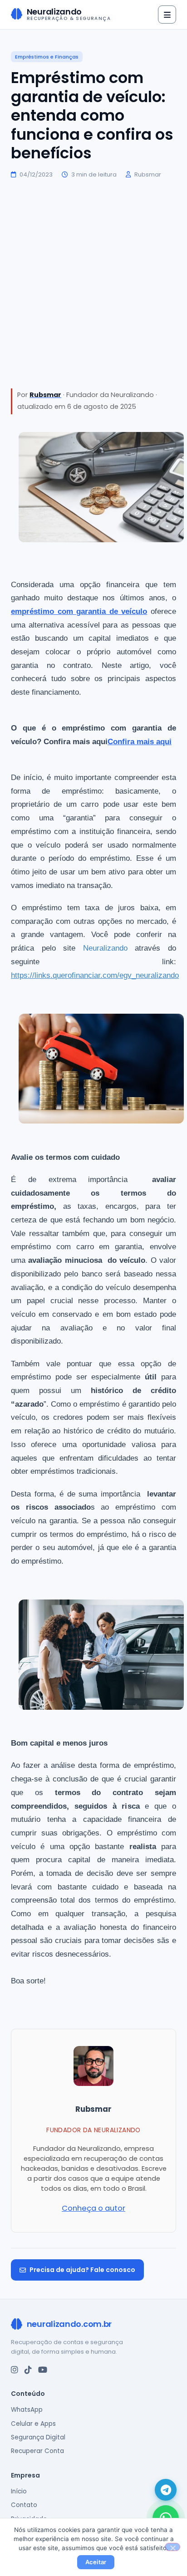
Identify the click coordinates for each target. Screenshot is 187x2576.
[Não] (172, 2547)
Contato (24, 2505)
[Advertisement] (93, 284)
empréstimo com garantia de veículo (79, 611)
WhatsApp (27, 2410)
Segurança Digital (38, 2437)
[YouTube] (43, 2370)
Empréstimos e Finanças (47, 57)
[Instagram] (15, 2370)
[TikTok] (28, 2370)
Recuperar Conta (37, 2451)
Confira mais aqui (140, 741)
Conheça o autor (93, 2208)
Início (19, 2491)
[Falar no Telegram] (166, 2490)
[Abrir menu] (167, 15)
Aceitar (96, 2562)
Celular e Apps (33, 2424)
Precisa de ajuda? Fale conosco (82, 2270)
